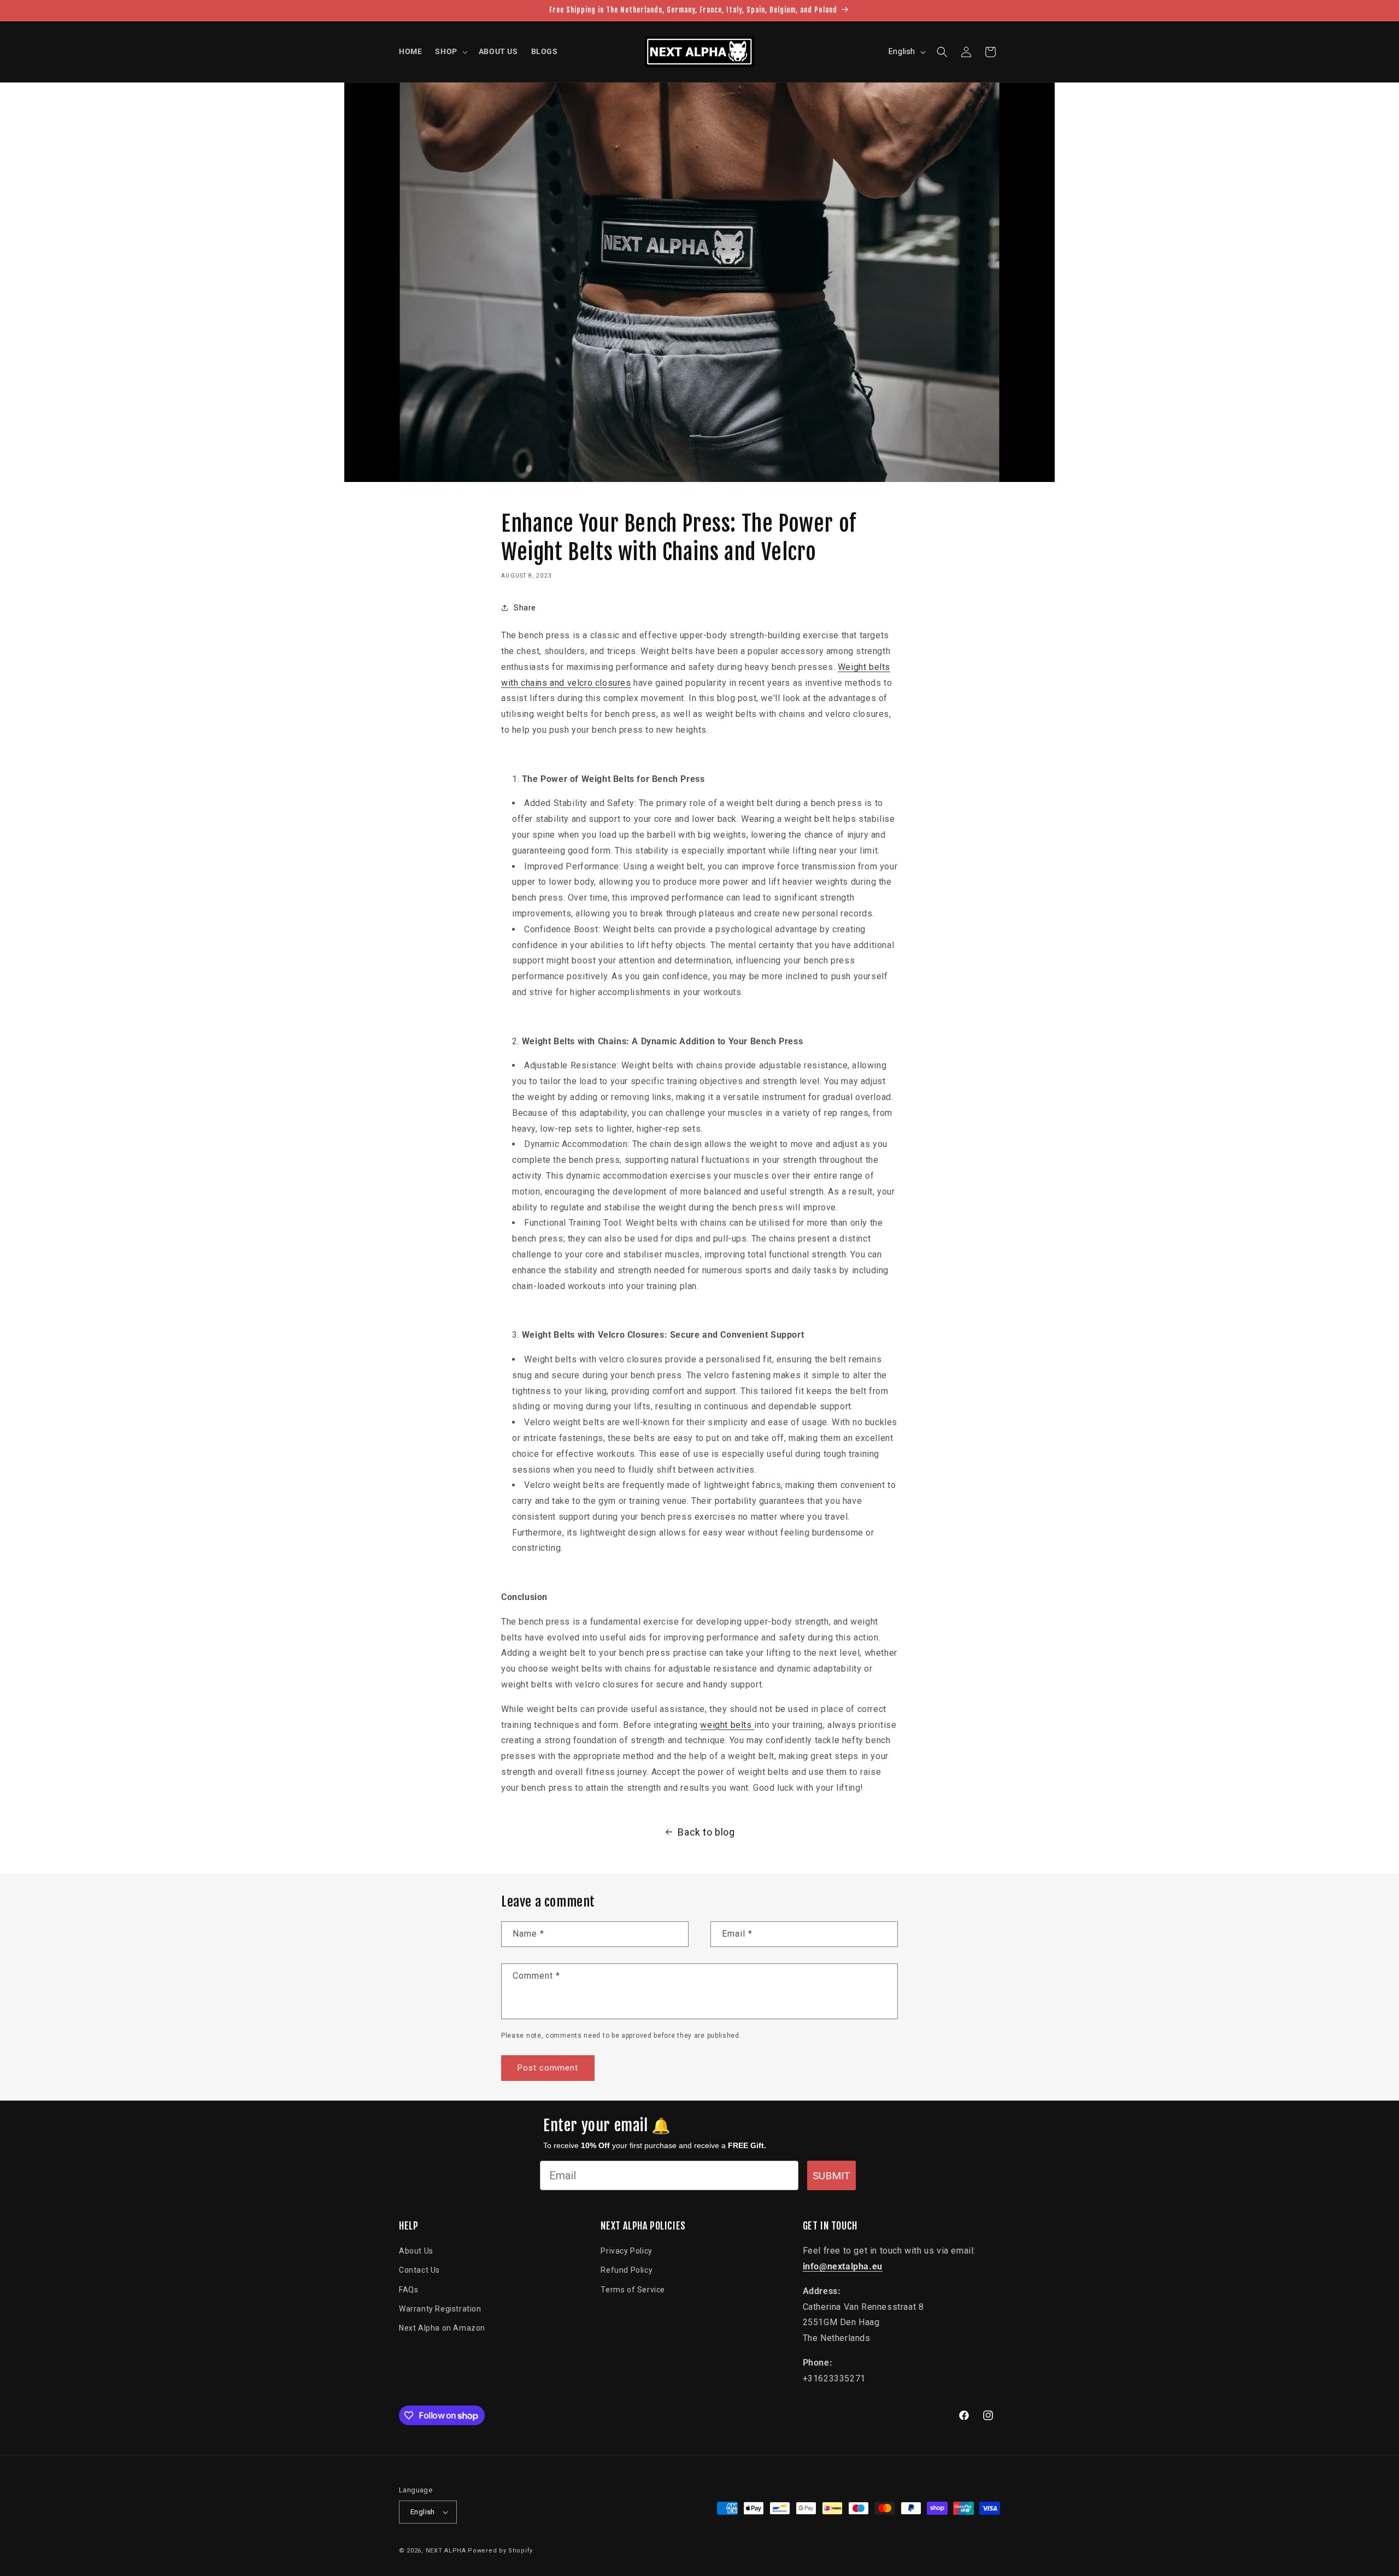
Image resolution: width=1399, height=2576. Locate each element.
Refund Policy (627, 2271)
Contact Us (419, 2271)
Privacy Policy (626, 2251)
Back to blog (706, 1832)
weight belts (727, 1725)
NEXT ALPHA (446, 2551)
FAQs (408, 2290)
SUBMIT (831, 2176)
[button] (450, 51)
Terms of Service (633, 2290)
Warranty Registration (440, 2309)
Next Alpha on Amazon (442, 2328)
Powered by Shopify (500, 2551)
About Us (416, 2251)
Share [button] (525, 608)
